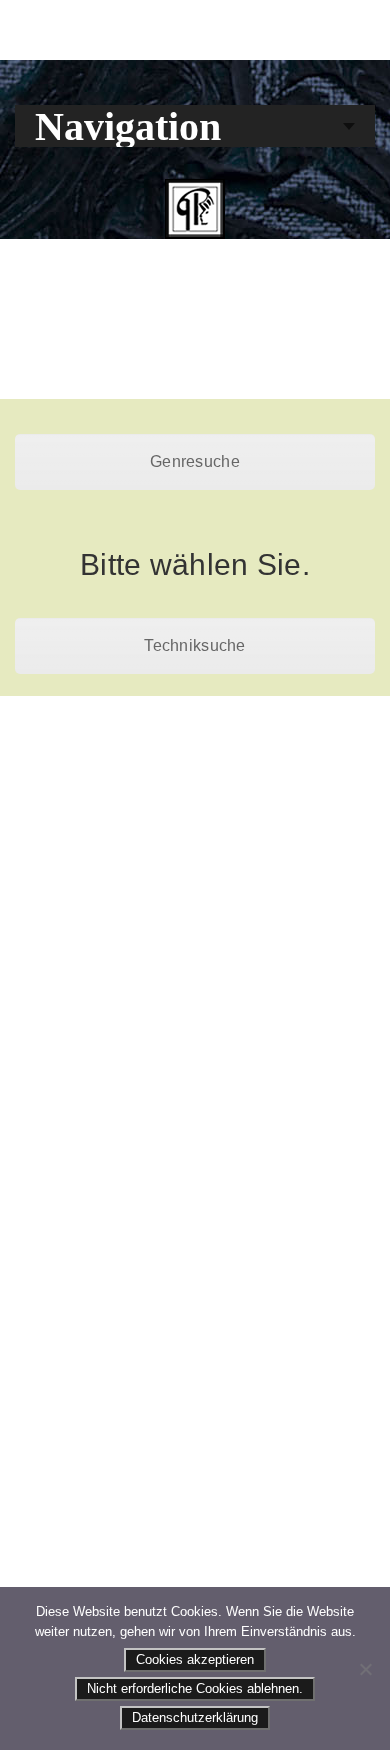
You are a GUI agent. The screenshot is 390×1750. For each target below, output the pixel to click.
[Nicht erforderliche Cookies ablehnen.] (365, 1669)
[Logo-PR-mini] (195, 209)
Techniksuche (194, 645)
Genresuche (195, 461)
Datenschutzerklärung (195, 1717)
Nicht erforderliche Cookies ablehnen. (195, 1688)
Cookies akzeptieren (195, 1659)
